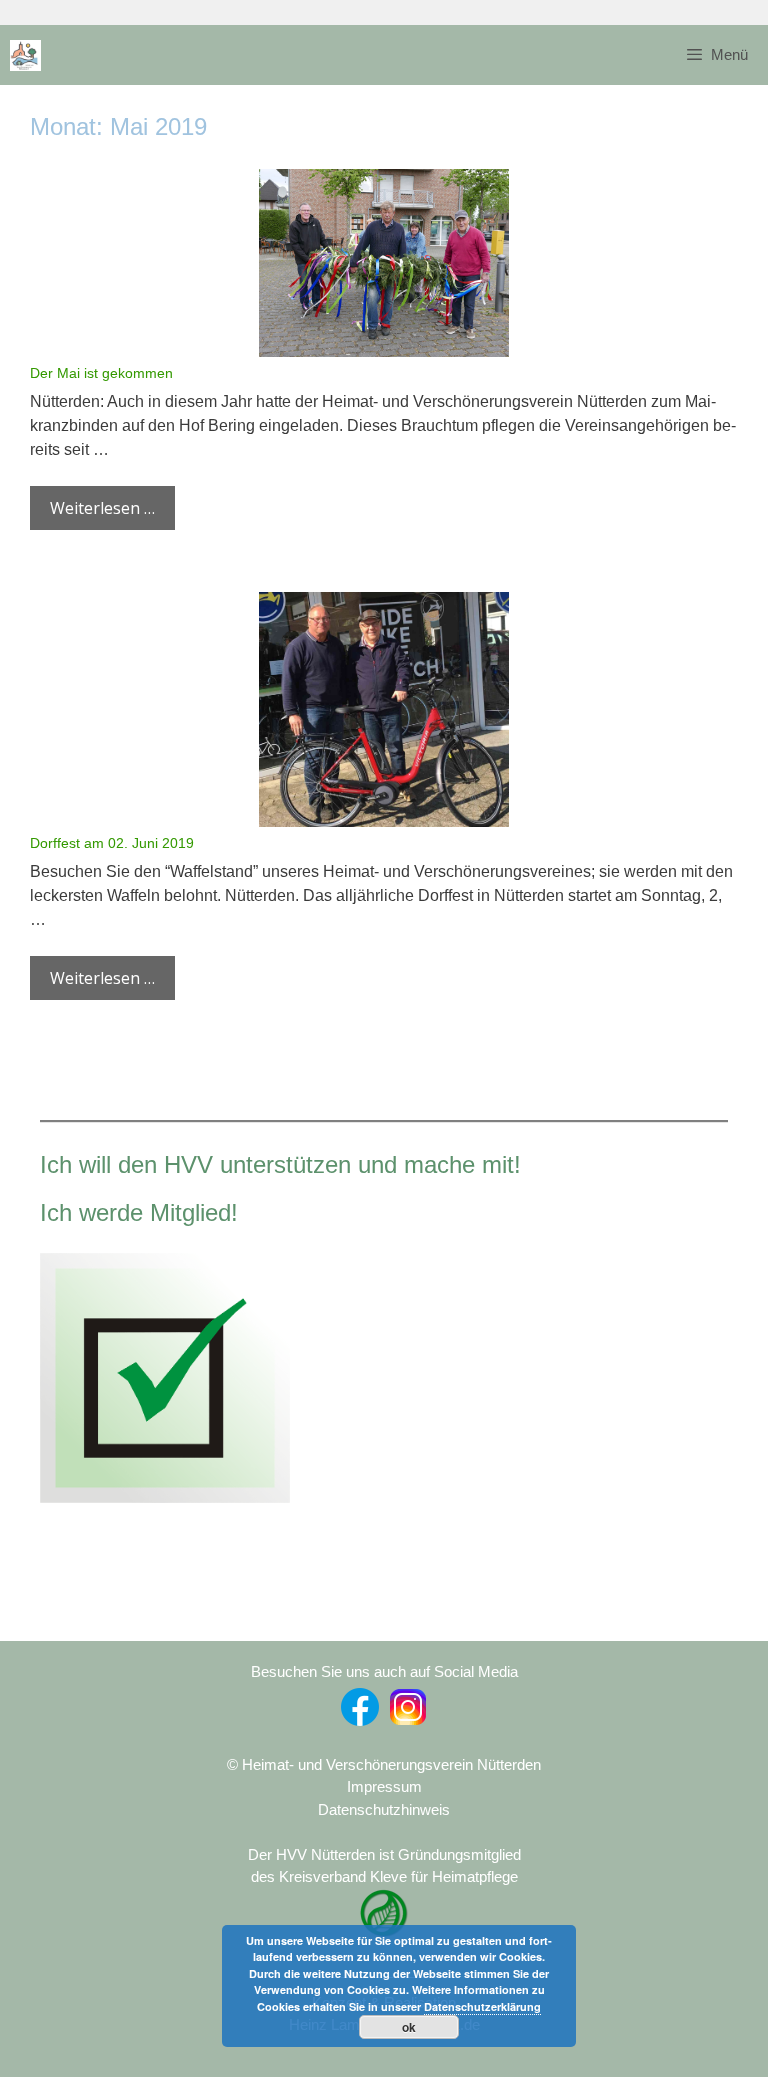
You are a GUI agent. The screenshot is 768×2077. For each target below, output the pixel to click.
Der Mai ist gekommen (101, 373)
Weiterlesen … (102, 508)
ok (409, 2027)
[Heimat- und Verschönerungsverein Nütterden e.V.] (25, 55)
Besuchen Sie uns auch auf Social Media (384, 1671)
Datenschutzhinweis (384, 1809)
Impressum (384, 1786)
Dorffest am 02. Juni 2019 (112, 843)
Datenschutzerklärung (482, 2006)
